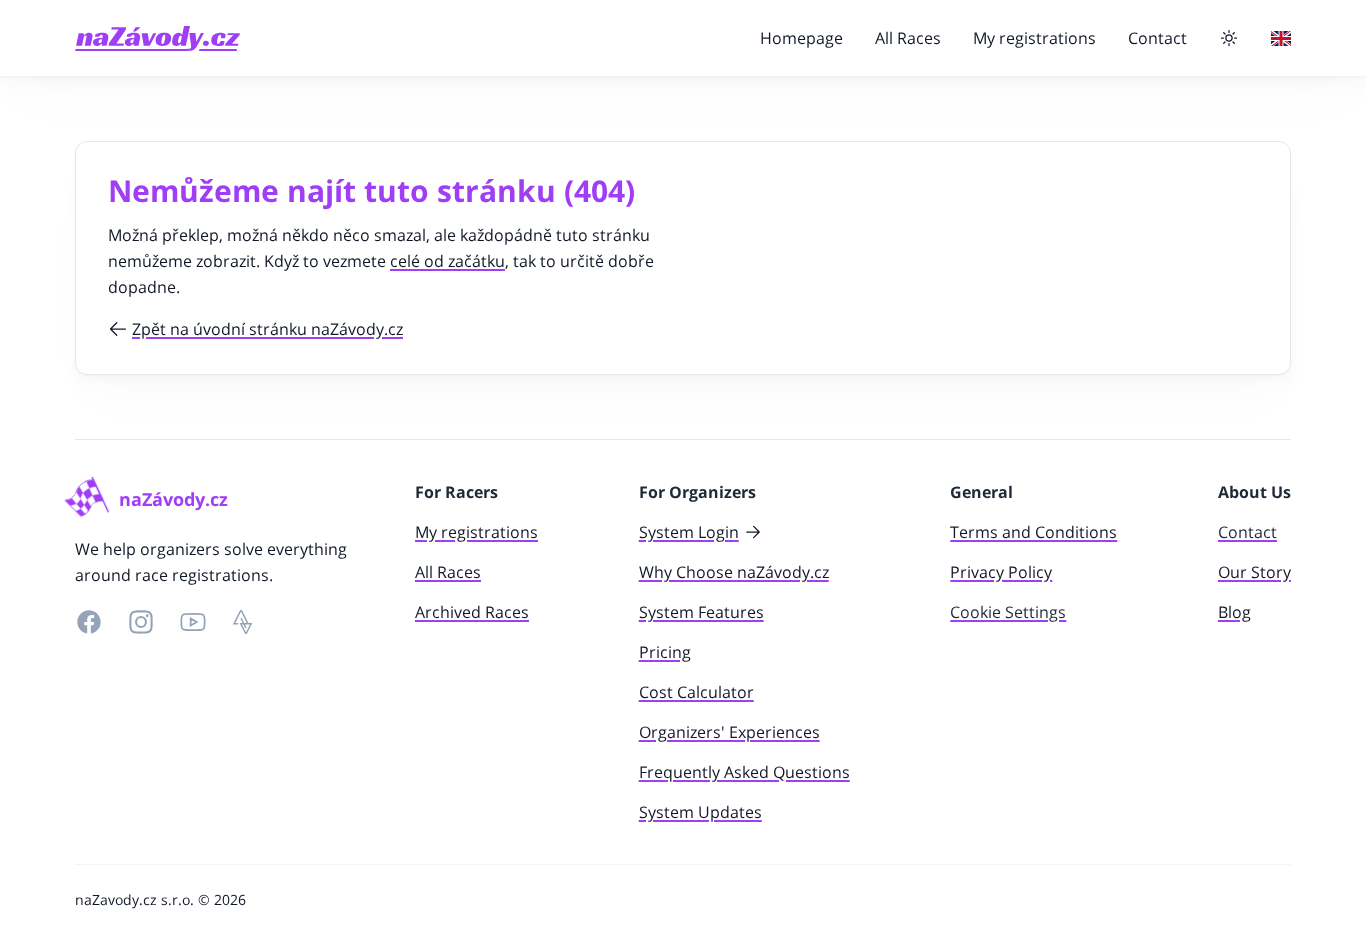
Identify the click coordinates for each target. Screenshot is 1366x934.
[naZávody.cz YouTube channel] (193, 622)
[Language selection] (1281, 38)
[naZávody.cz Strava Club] (243, 622)
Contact (1157, 38)
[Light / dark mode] (1229, 38)
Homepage (801, 38)
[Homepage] (157, 38)
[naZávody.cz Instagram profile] (141, 622)
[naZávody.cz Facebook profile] (89, 622)
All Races (908, 38)
